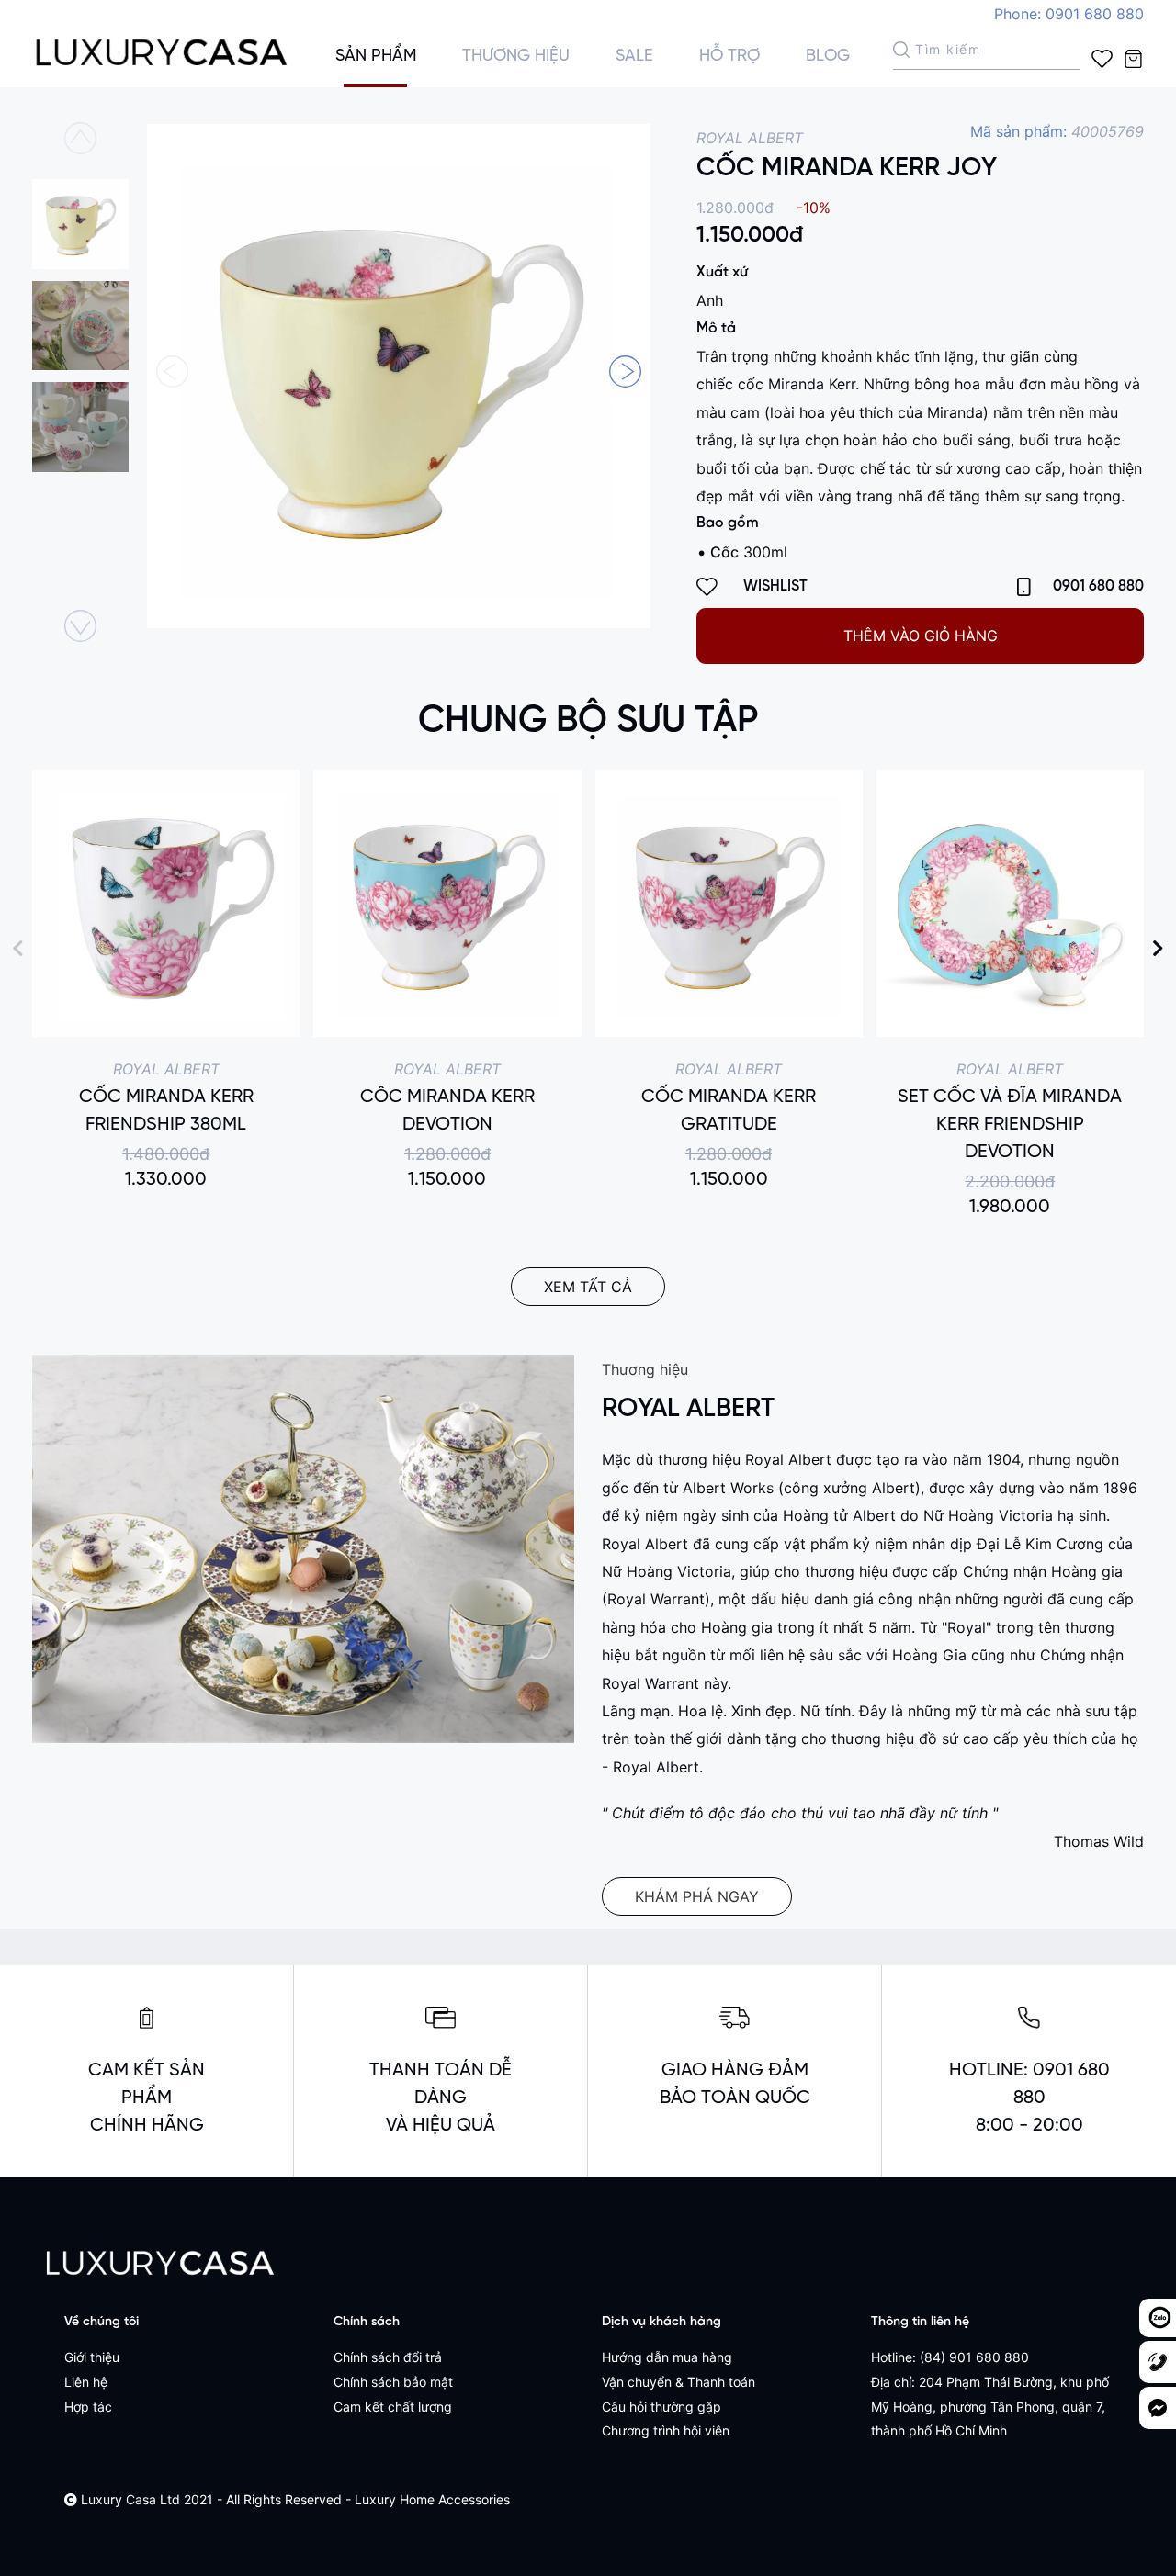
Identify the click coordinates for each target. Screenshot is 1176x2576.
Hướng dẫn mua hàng (667, 2357)
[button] (625, 371)
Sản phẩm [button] (376, 56)
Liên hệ (86, 2382)
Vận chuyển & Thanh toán (678, 2382)
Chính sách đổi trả (388, 2357)
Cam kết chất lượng (393, 2407)
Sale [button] (634, 56)
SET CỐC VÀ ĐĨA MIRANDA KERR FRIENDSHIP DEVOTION (1010, 1125)
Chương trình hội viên (666, 2430)
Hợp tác (88, 2407)
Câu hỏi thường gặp (661, 2407)
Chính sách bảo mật (393, 2382)
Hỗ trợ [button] (729, 56)
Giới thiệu (92, 2357)
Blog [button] (828, 56)
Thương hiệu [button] (516, 56)
